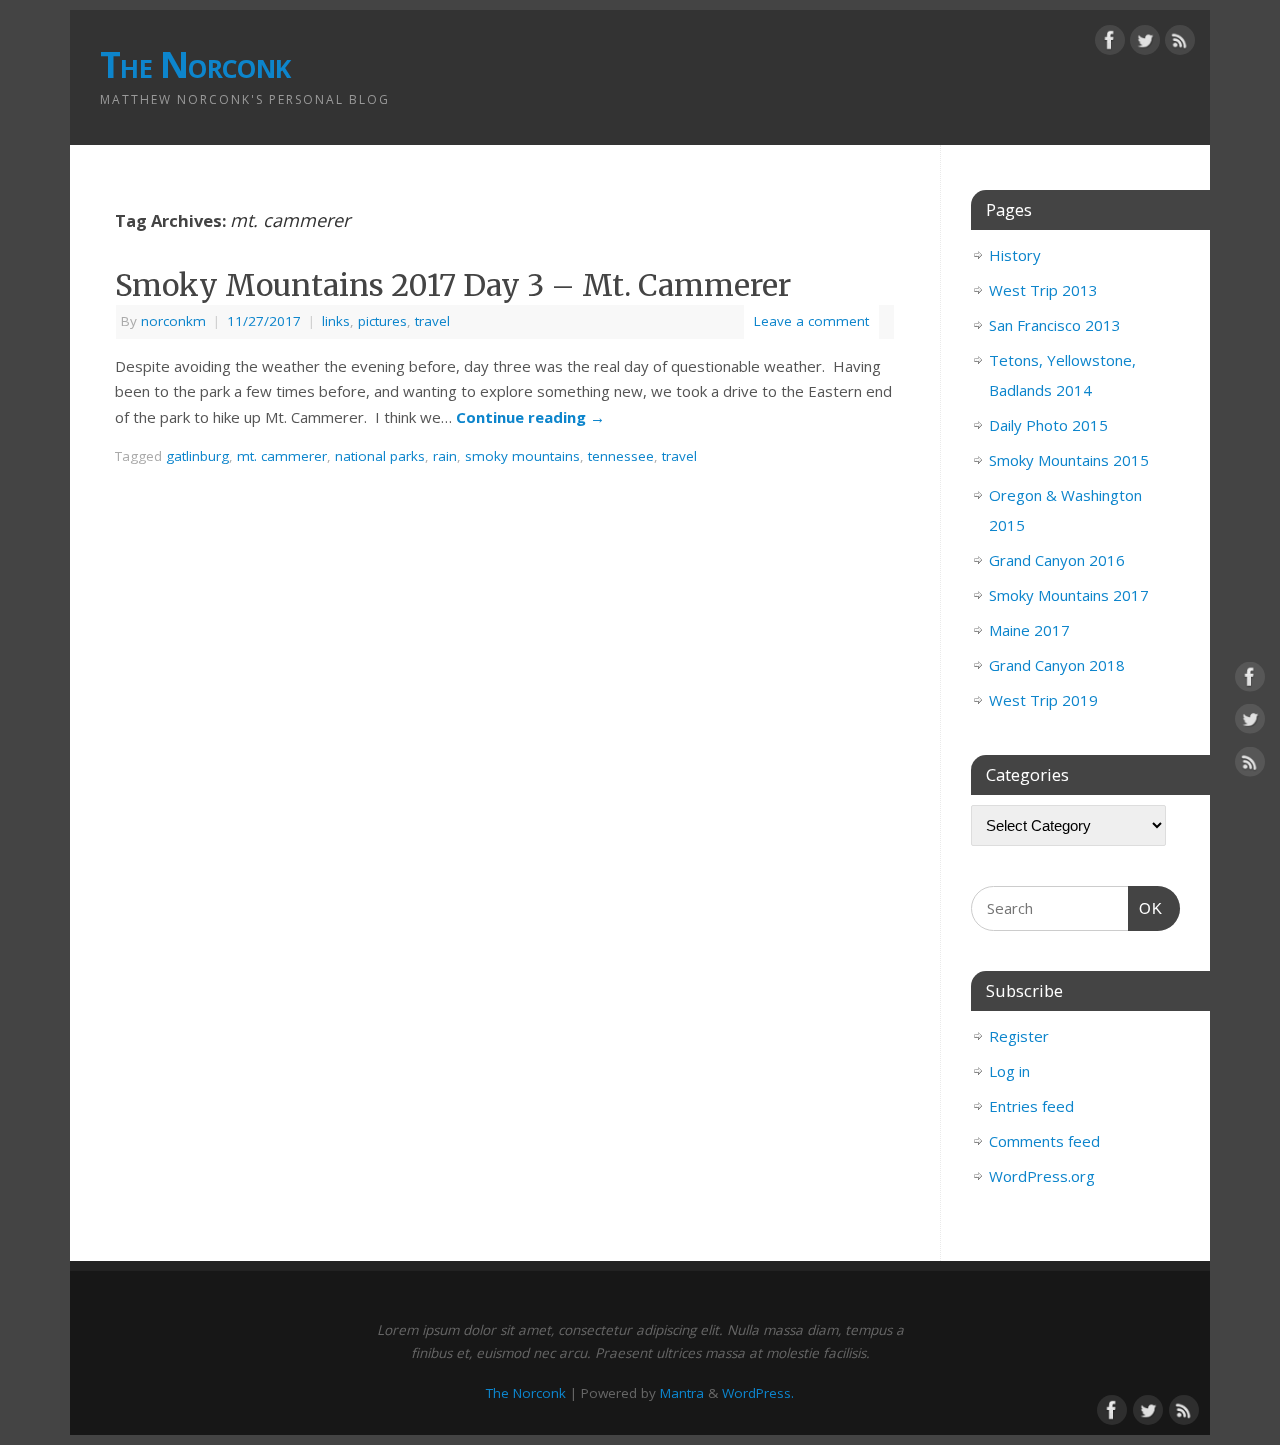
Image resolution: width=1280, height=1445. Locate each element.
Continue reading (530, 417)
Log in (1009, 1071)
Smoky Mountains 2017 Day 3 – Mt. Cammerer (453, 285)
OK (1146, 908)
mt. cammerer (282, 456)
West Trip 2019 (1043, 700)
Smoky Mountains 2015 (1069, 460)
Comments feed (1044, 1141)
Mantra (682, 1393)
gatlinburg (197, 456)
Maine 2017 (1029, 630)
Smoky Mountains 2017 (1069, 595)
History (1015, 255)
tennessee (621, 456)
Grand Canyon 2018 (1057, 665)
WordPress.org (1042, 1176)
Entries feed (1031, 1106)
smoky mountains (522, 456)
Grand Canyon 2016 (1057, 560)
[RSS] (1180, 44)
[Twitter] (1145, 44)
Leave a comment (811, 321)
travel (432, 321)
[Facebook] (1110, 44)
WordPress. (758, 1393)
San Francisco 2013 (1055, 325)
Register (1019, 1036)
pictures (382, 321)
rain (445, 456)
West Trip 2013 (1043, 290)
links (336, 321)
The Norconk (195, 64)
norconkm (173, 321)
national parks (380, 456)
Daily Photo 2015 (1048, 425)
